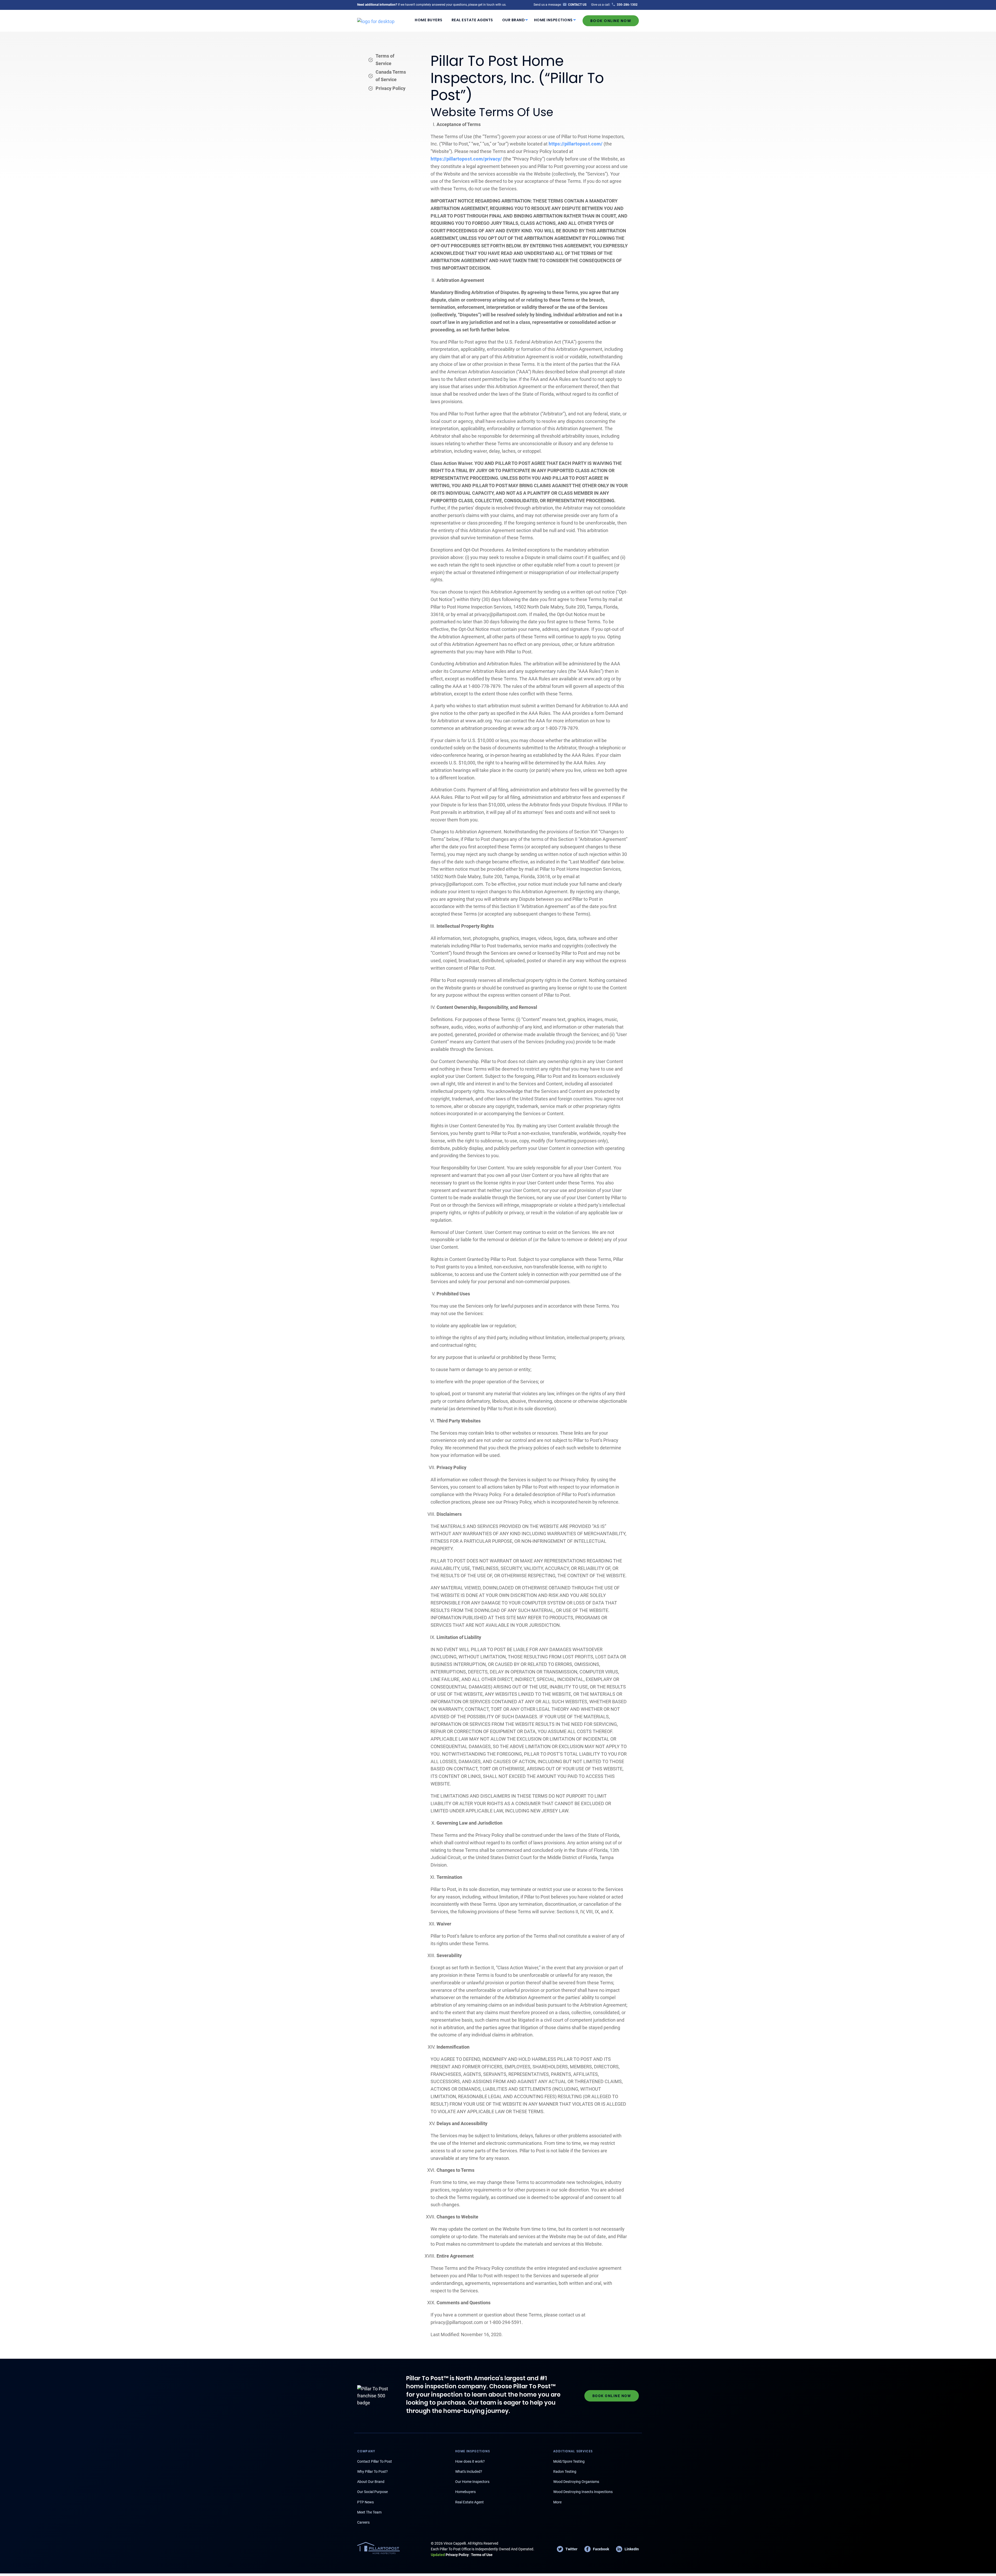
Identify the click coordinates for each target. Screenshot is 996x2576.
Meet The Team (369, 2512)
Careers (363, 2522)
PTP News (365, 2502)
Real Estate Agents (472, 20)
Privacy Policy (390, 88)
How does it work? (470, 2461)
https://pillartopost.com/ (576, 144)
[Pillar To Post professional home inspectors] (376, 20)
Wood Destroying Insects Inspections (583, 2492)
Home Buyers (429, 20)
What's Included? (469, 2472)
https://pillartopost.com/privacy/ (466, 159)
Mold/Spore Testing (569, 2461)
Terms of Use (482, 2555)
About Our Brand (371, 2482)
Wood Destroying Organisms (576, 2482)
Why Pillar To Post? (372, 2472)
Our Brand (514, 20)
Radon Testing (565, 2472)
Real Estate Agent (469, 2502)
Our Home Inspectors (472, 2482)
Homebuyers (465, 2492)
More (557, 2502)
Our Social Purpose (372, 2492)
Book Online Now (611, 21)
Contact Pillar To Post (375, 2461)
